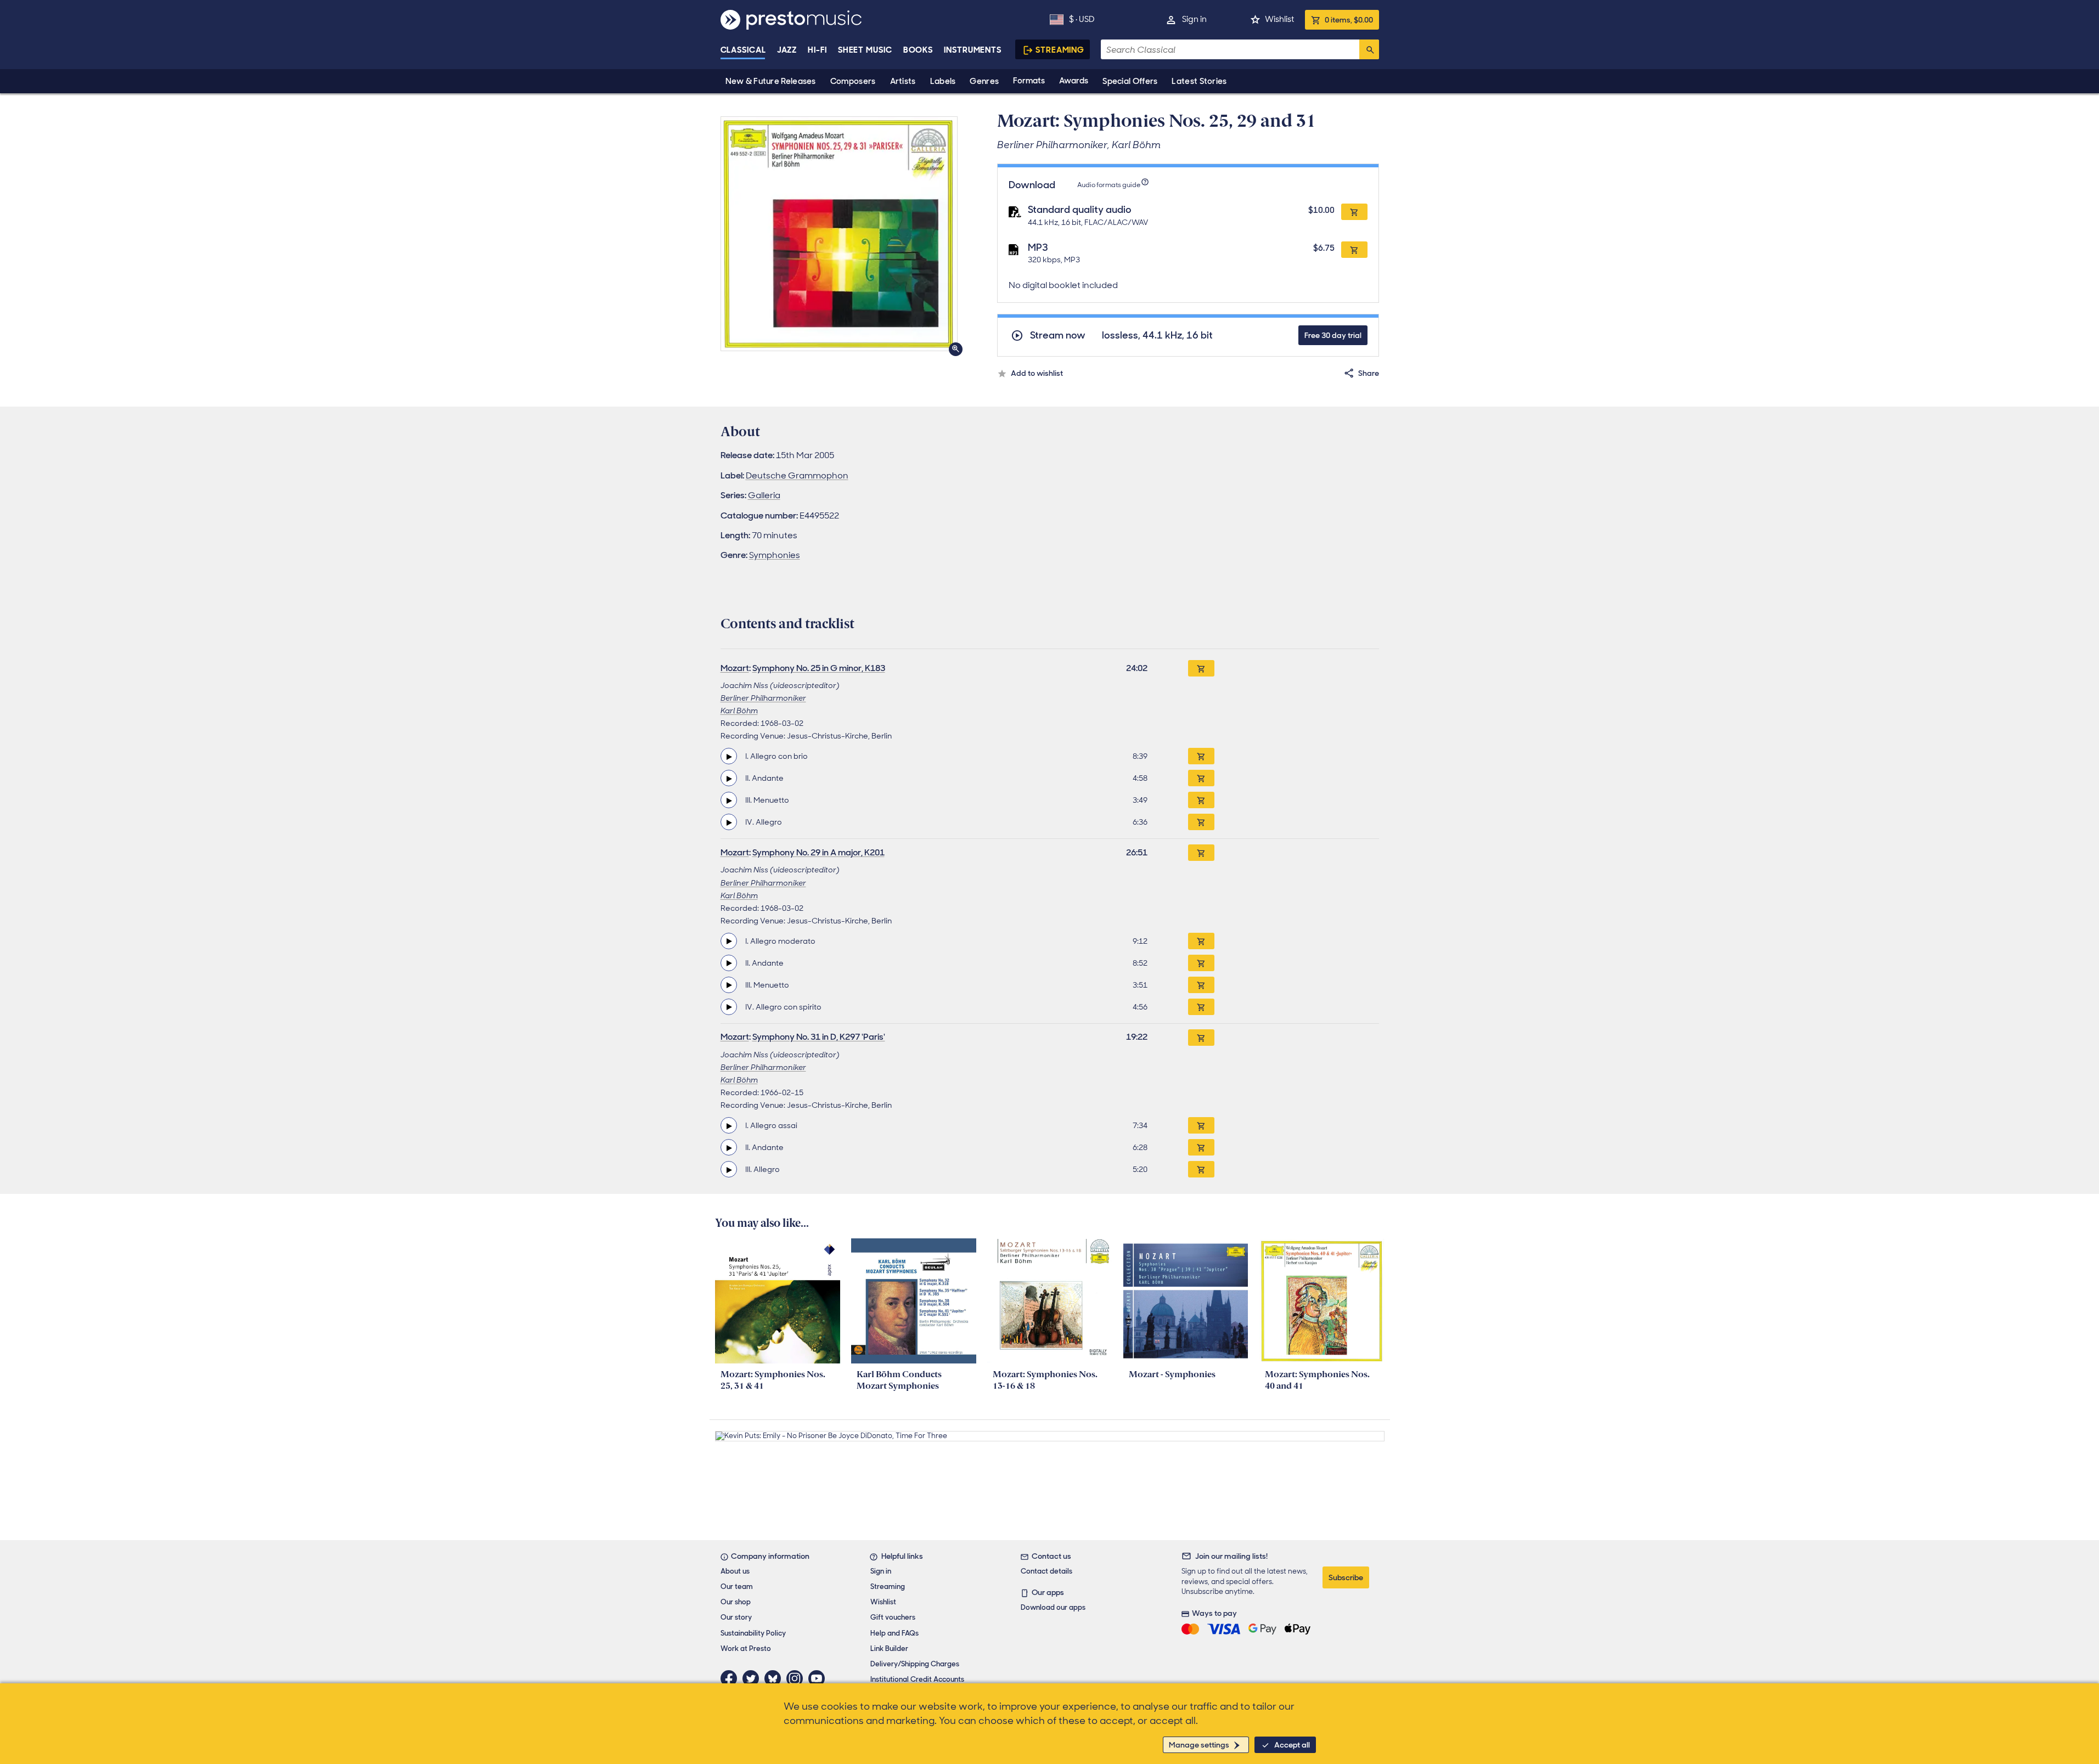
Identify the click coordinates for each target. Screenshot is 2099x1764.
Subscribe (1346, 1577)
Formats (1029, 81)
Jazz (787, 50)
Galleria (764, 495)
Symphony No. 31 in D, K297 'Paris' (819, 1037)
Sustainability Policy (753, 1633)
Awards (1074, 81)
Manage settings (1199, 1745)
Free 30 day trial (1333, 335)
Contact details (1046, 1571)
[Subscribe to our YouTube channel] (819, 1678)
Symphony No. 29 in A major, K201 (818, 852)
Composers (853, 81)
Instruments (973, 50)
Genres (984, 81)
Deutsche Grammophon (797, 475)
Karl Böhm (739, 711)
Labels (943, 81)
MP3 (1038, 247)
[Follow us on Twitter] (753, 1678)
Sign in (1194, 19)
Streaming (1060, 50)
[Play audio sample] (729, 756)
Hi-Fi (817, 50)
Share (1369, 373)
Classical (743, 50)
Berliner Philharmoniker (763, 698)
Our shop (736, 1602)
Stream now (1058, 336)
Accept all (1292, 1745)
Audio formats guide (1109, 185)
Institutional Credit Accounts (917, 1679)
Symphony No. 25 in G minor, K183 (819, 668)
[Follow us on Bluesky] (775, 1678)
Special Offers (1130, 81)
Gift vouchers (893, 1617)
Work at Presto (746, 1649)
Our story (736, 1617)
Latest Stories (1199, 81)
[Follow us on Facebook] (731, 1678)
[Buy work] (1201, 668)
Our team (737, 1587)
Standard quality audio (1080, 210)
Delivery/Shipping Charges (915, 1664)
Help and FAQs (894, 1633)
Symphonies (775, 555)
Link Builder (889, 1649)
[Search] (1369, 49)
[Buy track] (1201, 756)
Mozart (735, 668)
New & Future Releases (771, 81)
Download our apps (1053, 1607)
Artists (903, 81)
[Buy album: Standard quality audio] (1354, 212)
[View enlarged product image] (839, 234)
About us (735, 1571)
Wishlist (1279, 19)
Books (918, 50)
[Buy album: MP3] (1354, 250)
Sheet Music (865, 50)
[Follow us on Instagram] (797, 1678)
